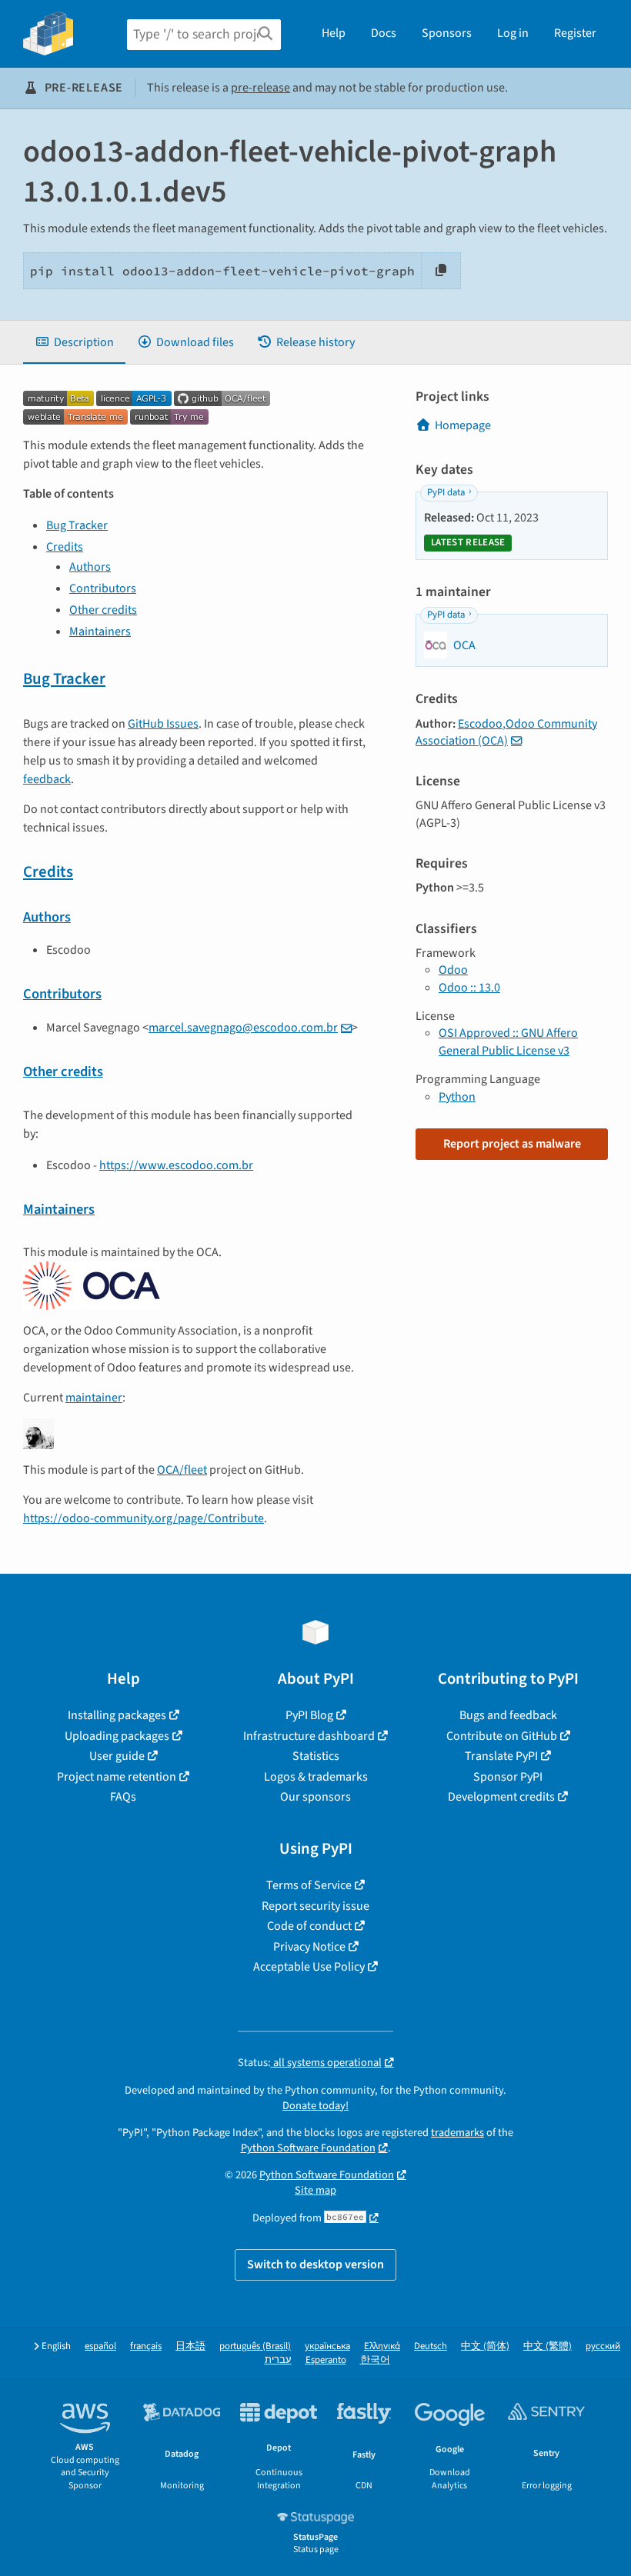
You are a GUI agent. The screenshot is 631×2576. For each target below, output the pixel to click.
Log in (513, 33)
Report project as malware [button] (512, 1144)
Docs (384, 33)
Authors (90, 567)
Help (334, 33)
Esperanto (326, 2360)
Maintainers (100, 632)
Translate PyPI (501, 1756)
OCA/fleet (182, 1470)
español (100, 2346)
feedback (47, 779)
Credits (65, 547)
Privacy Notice (309, 1947)
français (146, 2346)
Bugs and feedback (508, 1715)
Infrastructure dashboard (309, 1736)
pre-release (260, 88)
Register (575, 33)
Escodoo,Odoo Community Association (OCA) (506, 732)
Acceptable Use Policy (309, 1967)
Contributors (103, 588)
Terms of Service (309, 1885)
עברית (278, 2360)
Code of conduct (309, 1926)
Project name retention (117, 1777)
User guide (117, 1756)
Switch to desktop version (315, 2264)
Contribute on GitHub (502, 1736)
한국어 (375, 2360)
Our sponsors (315, 1797)
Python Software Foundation (308, 2148)
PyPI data (446, 492)
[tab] (74, 342)
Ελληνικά (382, 2346)
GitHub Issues (163, 724)
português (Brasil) (255, 2346)
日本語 (190, 2346)
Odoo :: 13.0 (469, 988)
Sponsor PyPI (508, 1777)
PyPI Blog (309, 1715)
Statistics (316, 1756)
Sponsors (447, 33)
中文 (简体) (485, 2346)
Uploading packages (117, 1736)
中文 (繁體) (548, 2346)
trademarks (457, 2133)
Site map (315, 2190)
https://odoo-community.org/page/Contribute (144, 1518)
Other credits (103, 610)
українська (327, 2346)
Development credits (501, 1797)
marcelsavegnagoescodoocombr (243, 1028)
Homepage (463, 425)
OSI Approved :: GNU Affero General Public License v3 (508, 1041)
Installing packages (117, 1715)
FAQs (123, 1797)
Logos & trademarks (316, 1777)
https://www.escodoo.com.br (176, 1165)
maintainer (94, 1398)
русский (603, 2346)
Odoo (453, 970)
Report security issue (315, 1906)
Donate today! (315, 2106)
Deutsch (431, 2346)
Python (457, 1097)
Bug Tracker (77, 525)
